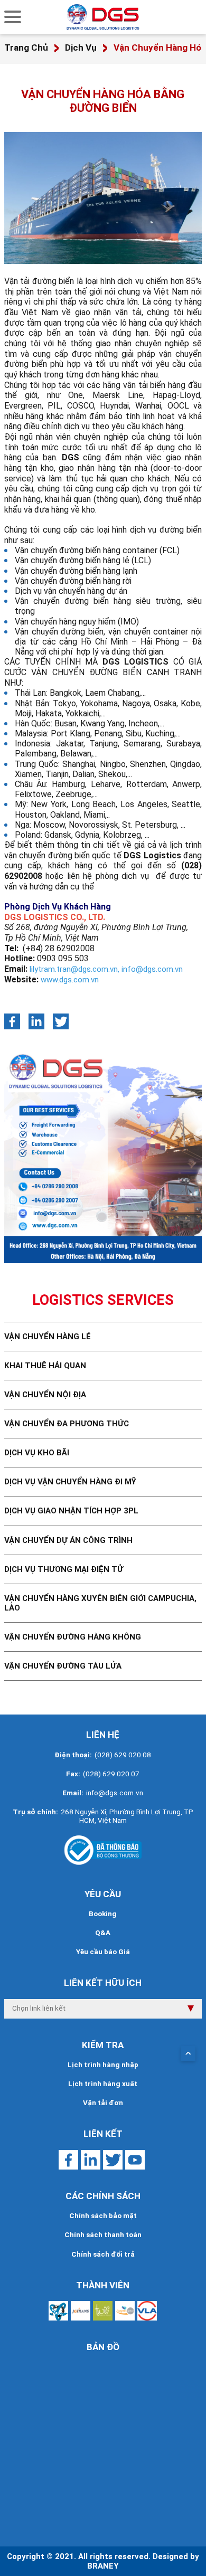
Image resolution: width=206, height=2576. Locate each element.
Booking (103, 1914)
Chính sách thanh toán (103, 2235)
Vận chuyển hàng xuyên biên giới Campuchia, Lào (100, 1603)
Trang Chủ (26, 48)
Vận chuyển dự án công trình (68, 1540)
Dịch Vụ (81, 48)
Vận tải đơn (103, 2103)
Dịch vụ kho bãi (37, 1453)
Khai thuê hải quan (45, 1366)
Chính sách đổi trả (103, 2254)
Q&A (103, 1933)
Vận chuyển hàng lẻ (48, 1337)
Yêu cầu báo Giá (103, 1952)
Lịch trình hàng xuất (103, 2084)
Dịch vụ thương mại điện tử (64, 1569)
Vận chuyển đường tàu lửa (63, 1666)
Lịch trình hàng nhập (103, 2065)
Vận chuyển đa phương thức (67, 1424)
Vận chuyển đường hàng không (73, 1637)
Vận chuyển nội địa (45, 1395)
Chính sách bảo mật (103, 2216)
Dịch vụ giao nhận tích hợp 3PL (71, 1511)
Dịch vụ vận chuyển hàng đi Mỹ (70, 1482)
